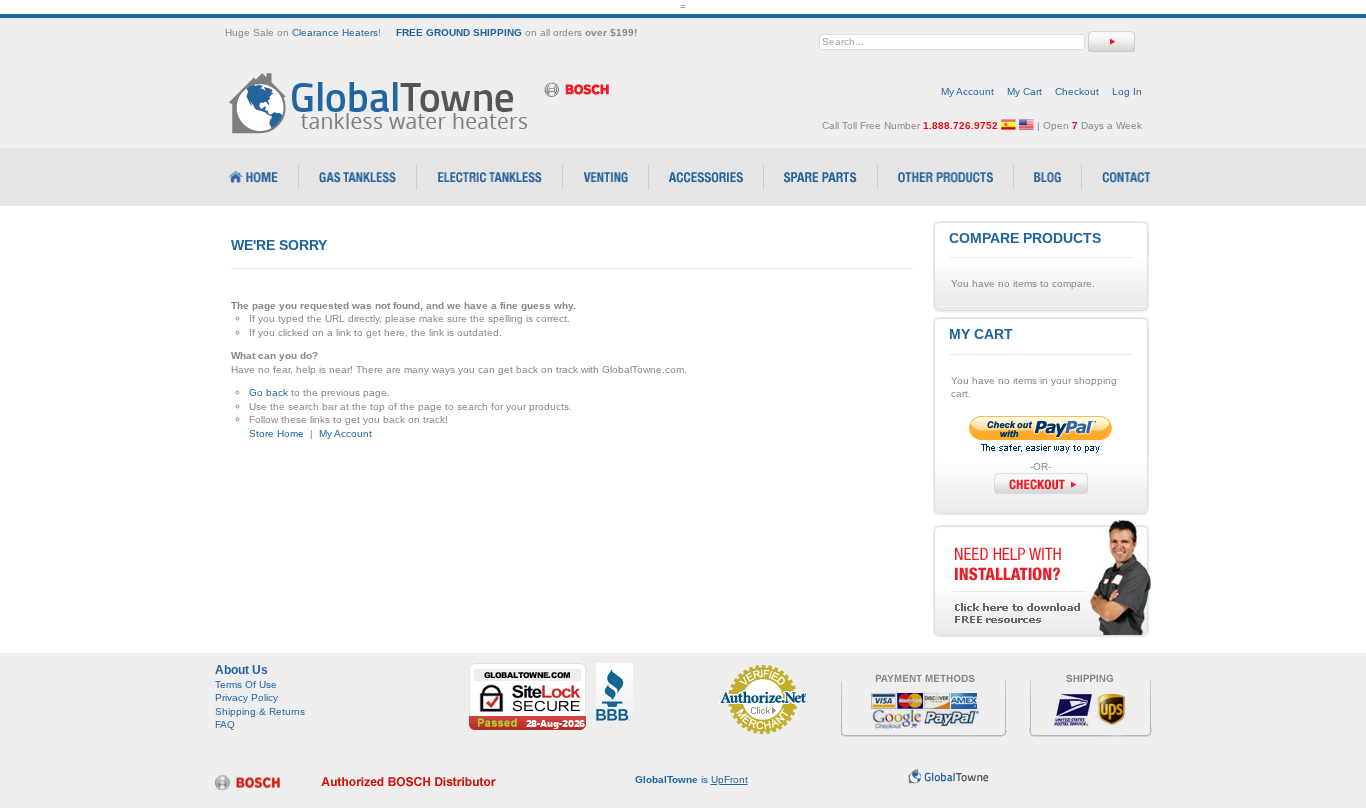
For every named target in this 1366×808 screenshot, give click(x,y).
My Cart (1024, 91)
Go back (268, 392)
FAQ (225, 724)
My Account (967, 91)
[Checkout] (1041, 483)
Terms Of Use (246, 684)
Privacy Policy (246, 697)
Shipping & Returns (260, 711)
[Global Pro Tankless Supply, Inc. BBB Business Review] (614, 669)
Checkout (1077, 91)
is (691, 779)
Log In (1127, 91)
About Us (241, 670)
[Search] (1111, 41)
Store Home (276, 433)
